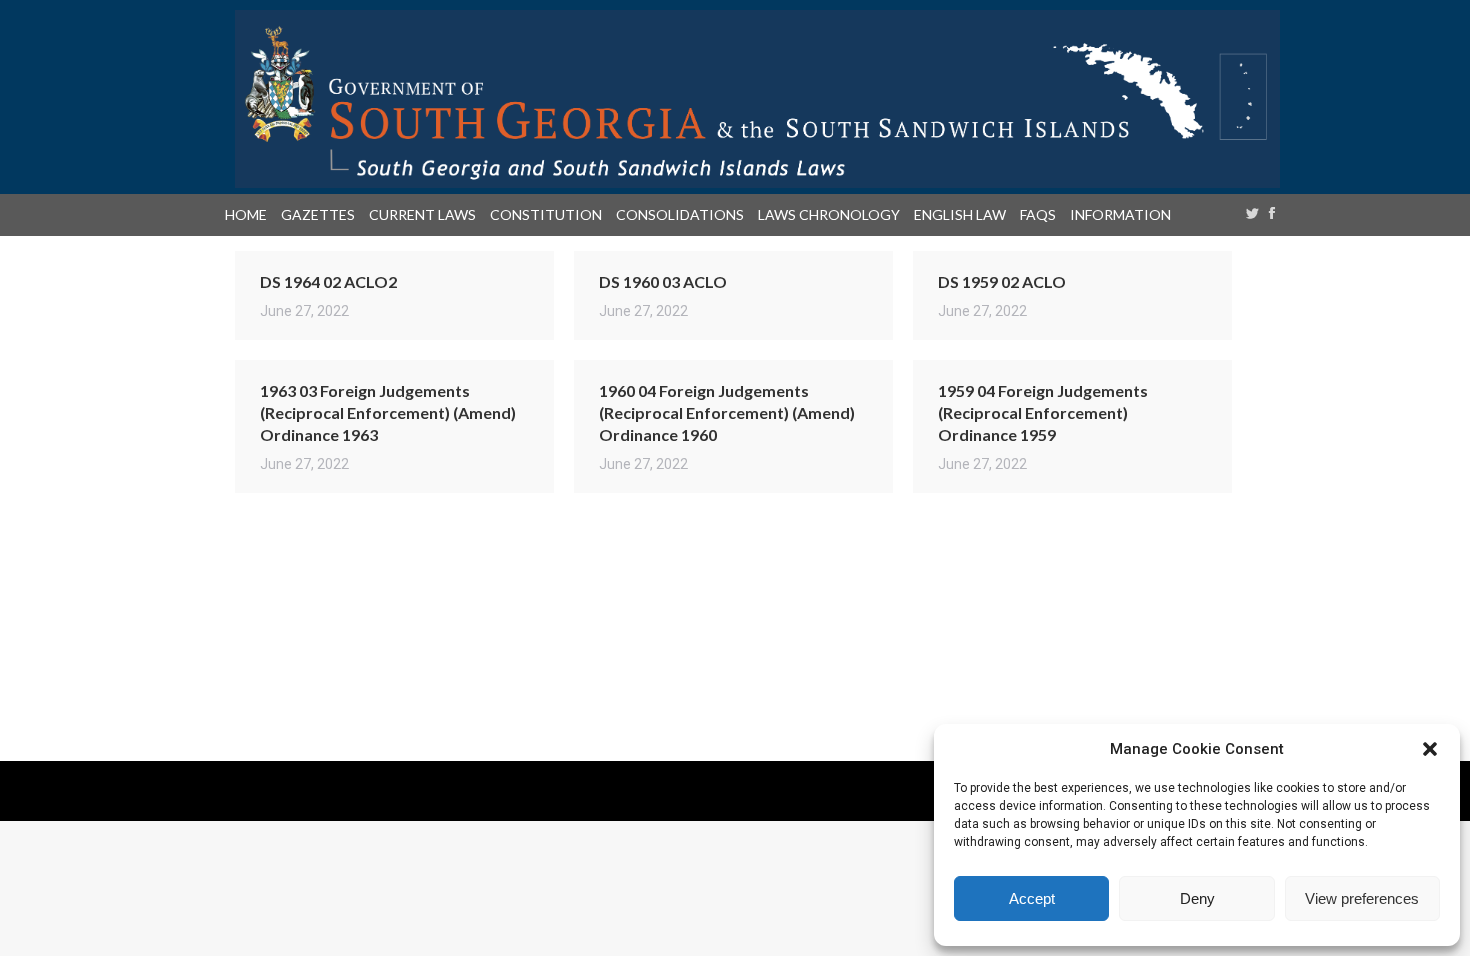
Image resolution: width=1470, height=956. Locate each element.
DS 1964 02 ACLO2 (328, 281)
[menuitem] (250, 215)
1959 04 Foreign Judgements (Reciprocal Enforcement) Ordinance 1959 (1043, 412)
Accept (1032, 898)
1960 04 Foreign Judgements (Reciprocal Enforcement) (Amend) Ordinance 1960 (727, 412)
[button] (1430, 749)
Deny (1197, 898)
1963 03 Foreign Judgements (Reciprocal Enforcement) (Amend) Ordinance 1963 (388, 412)
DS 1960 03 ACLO (663, 281)
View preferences (1362, 898)
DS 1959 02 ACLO (1002, 281)
